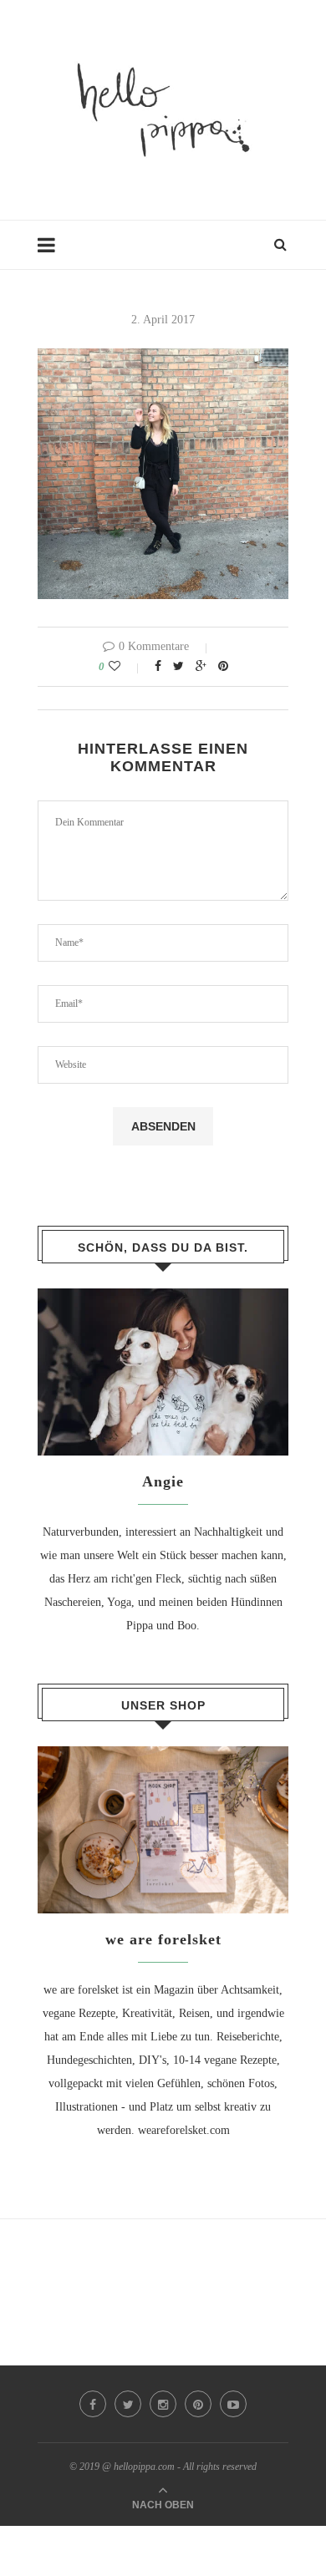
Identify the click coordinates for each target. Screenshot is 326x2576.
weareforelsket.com (184, 2130)
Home (52, 253)
